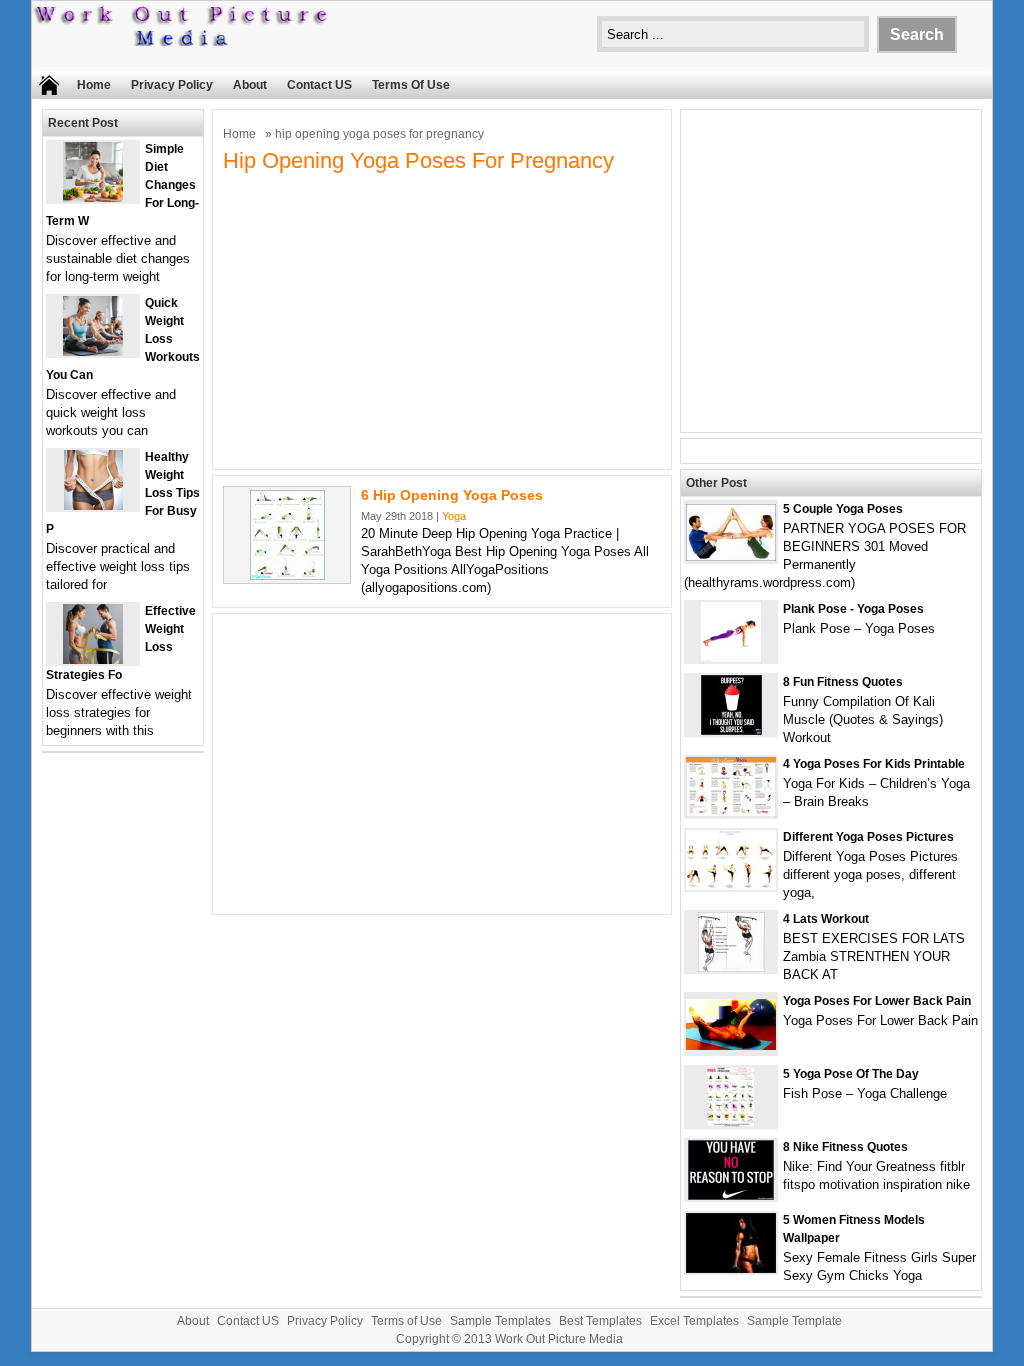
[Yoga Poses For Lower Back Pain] (731, 1045)
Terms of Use (411, 85)
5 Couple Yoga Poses (843, 509)
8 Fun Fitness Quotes (843, 682)
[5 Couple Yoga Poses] (731, 556)
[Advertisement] (442, 319)
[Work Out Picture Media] (182, 41)
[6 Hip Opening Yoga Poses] (287, 575)
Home (94, 85)
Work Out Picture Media (559, 1339)
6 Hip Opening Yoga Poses (452, 495)
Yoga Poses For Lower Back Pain (877, 1001)
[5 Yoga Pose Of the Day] (731, 1122)
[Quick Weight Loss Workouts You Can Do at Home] (93, 351)
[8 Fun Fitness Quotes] (731, 730)
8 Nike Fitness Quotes (845, 1147)
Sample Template (794, 1321)
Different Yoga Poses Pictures (868, 837)
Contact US (319, 85)
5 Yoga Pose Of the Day (851, 1074)
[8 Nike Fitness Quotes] (731, 1195)
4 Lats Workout (826, 919)
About (250, 85)
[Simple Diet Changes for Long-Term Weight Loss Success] (93, 197)
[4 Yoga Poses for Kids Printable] (731, 812)
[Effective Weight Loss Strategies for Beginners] (93, 659)
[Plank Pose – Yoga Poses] (731, 657)
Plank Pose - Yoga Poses (853, 609)
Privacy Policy (172, 85)
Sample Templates (500, 1321)
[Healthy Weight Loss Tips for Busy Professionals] (93, 505)
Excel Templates (694, 1321)
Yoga (454, 516)
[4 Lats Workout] (731, 967)
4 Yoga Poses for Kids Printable (874, 764)
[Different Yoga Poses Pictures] (731, 885)
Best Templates (600, 1321)
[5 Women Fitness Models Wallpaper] (731, 1268)
